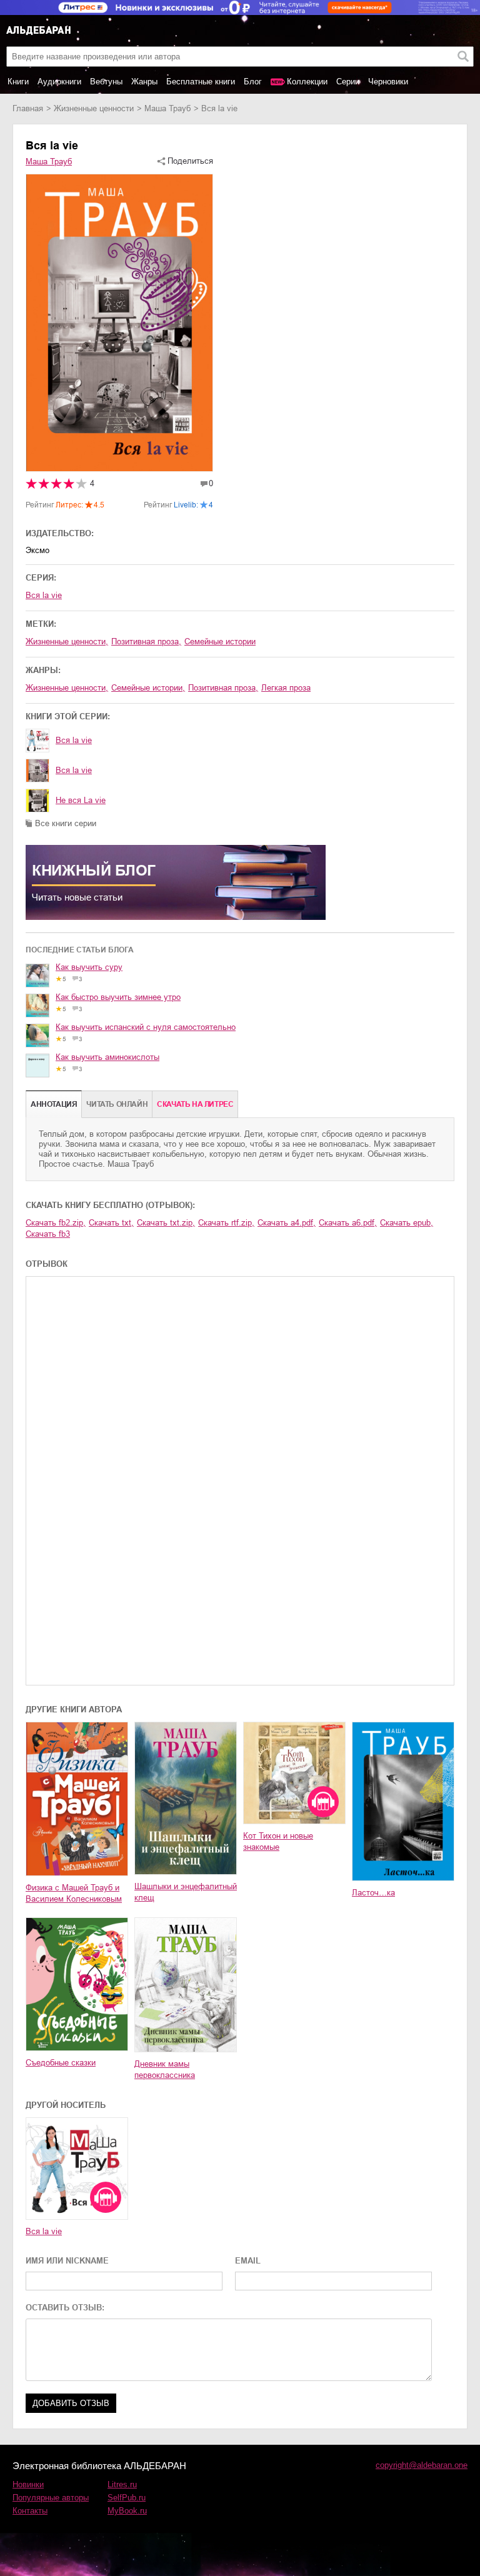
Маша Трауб (167, 108)
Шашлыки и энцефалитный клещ (186, 1892)
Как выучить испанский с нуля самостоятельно (146, 1027)
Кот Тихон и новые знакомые (278, 1841)
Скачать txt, (111, 1223)
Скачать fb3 (48, 1234)
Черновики (388, 82)
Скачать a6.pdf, (348, 1223)
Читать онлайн (117, 1104)
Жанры (144, 82)
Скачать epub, (407, 1223)
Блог (253, 82)
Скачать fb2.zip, (56, 1223)
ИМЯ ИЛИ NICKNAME (67, 2261)
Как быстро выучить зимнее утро (118, 997)
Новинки (28, 2484)
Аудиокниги (59, 82)
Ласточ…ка (373, 1893)
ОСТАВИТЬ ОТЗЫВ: (65, 2308)
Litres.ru (122, 2484)
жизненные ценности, (67, 642)
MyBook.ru (127, 2511)
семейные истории (220, 642)
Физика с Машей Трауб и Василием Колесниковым (74, 1893)
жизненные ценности (94, 108)
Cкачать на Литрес (195, 1104)
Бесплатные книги (201, 82)
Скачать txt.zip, (166, 1223)
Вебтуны (106, 82)
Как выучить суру (89, 967)
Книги (18, 82)
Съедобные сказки (61, 2063)
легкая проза (286, 688)
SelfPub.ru (127, 2498)
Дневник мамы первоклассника (165, 2069)
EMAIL (248, 2261)
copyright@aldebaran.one (422, 2465)
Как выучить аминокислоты (107, 1057)
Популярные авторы (51, 2498)
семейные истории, (148, 688)
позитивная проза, (146, 642)
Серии (348, 82)
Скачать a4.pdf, (287, 1223)
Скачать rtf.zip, (226, 1223)
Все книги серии (66, 823)
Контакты (30, 2511)
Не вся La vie (81, 800)
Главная (28, 108)
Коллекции (307, 82)
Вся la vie (44, 595)
